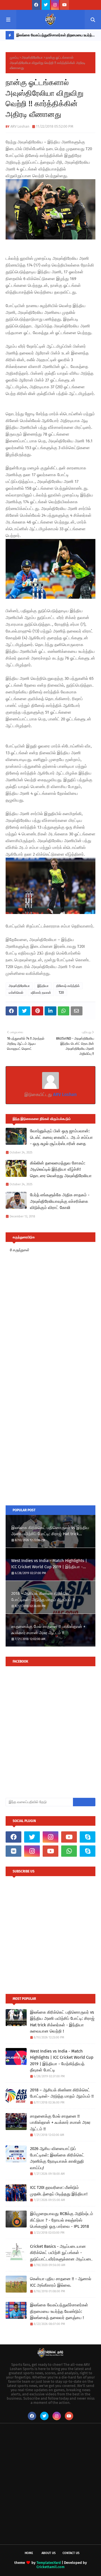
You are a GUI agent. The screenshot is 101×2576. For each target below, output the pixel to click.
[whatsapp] (69, 1851)
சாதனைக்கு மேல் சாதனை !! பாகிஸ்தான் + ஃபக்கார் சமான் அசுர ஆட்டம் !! (48, 1630)
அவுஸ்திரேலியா (32, 57)
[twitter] (46, 5)
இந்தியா (43, 986)
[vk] (13, 1851)
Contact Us (71, 2553)
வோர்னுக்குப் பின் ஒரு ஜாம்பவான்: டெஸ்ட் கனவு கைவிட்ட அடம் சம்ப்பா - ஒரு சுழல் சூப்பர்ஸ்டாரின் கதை (61, 1137)
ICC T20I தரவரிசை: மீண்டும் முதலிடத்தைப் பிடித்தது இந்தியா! (59, 2191)
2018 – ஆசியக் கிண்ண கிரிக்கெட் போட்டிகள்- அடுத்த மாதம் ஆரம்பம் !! (43, 1597)
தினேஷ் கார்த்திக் (68, 986)
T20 (61, 993)
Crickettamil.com (50, 2567)
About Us (49, 2553)
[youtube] (65, 5)
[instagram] (55, 5)
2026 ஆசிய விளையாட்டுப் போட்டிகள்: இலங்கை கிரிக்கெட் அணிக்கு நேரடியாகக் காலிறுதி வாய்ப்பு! (57, 2158)
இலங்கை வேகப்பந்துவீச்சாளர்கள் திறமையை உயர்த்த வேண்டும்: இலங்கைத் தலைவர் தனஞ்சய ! (55, 36)
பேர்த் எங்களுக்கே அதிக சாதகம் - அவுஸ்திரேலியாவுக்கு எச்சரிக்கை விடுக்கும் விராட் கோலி (60, 1201)
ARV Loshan (20, 126)
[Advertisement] (50, 1445)
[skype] (88, 1837)
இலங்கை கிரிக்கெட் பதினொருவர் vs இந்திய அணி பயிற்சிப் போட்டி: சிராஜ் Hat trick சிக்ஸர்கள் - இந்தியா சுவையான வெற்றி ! (50, 1531)
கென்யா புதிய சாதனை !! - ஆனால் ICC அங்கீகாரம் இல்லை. (61, 2282)
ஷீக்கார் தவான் (41, 993)
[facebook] (36, 5)
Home (29, 2553)
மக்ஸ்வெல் (16, 993)
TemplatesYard (49, 2563)
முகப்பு (14, 57)
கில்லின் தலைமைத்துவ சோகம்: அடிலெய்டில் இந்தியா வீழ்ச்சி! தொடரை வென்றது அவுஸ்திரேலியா (61, 1169)
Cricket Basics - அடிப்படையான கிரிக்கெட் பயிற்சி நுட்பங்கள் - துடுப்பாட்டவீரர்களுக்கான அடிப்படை (61, 2253)
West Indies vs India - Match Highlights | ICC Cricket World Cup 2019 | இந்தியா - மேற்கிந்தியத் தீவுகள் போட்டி (49, 1564)
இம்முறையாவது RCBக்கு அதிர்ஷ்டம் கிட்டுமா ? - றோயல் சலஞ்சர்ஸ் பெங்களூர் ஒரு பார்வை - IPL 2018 (62, 2220)
